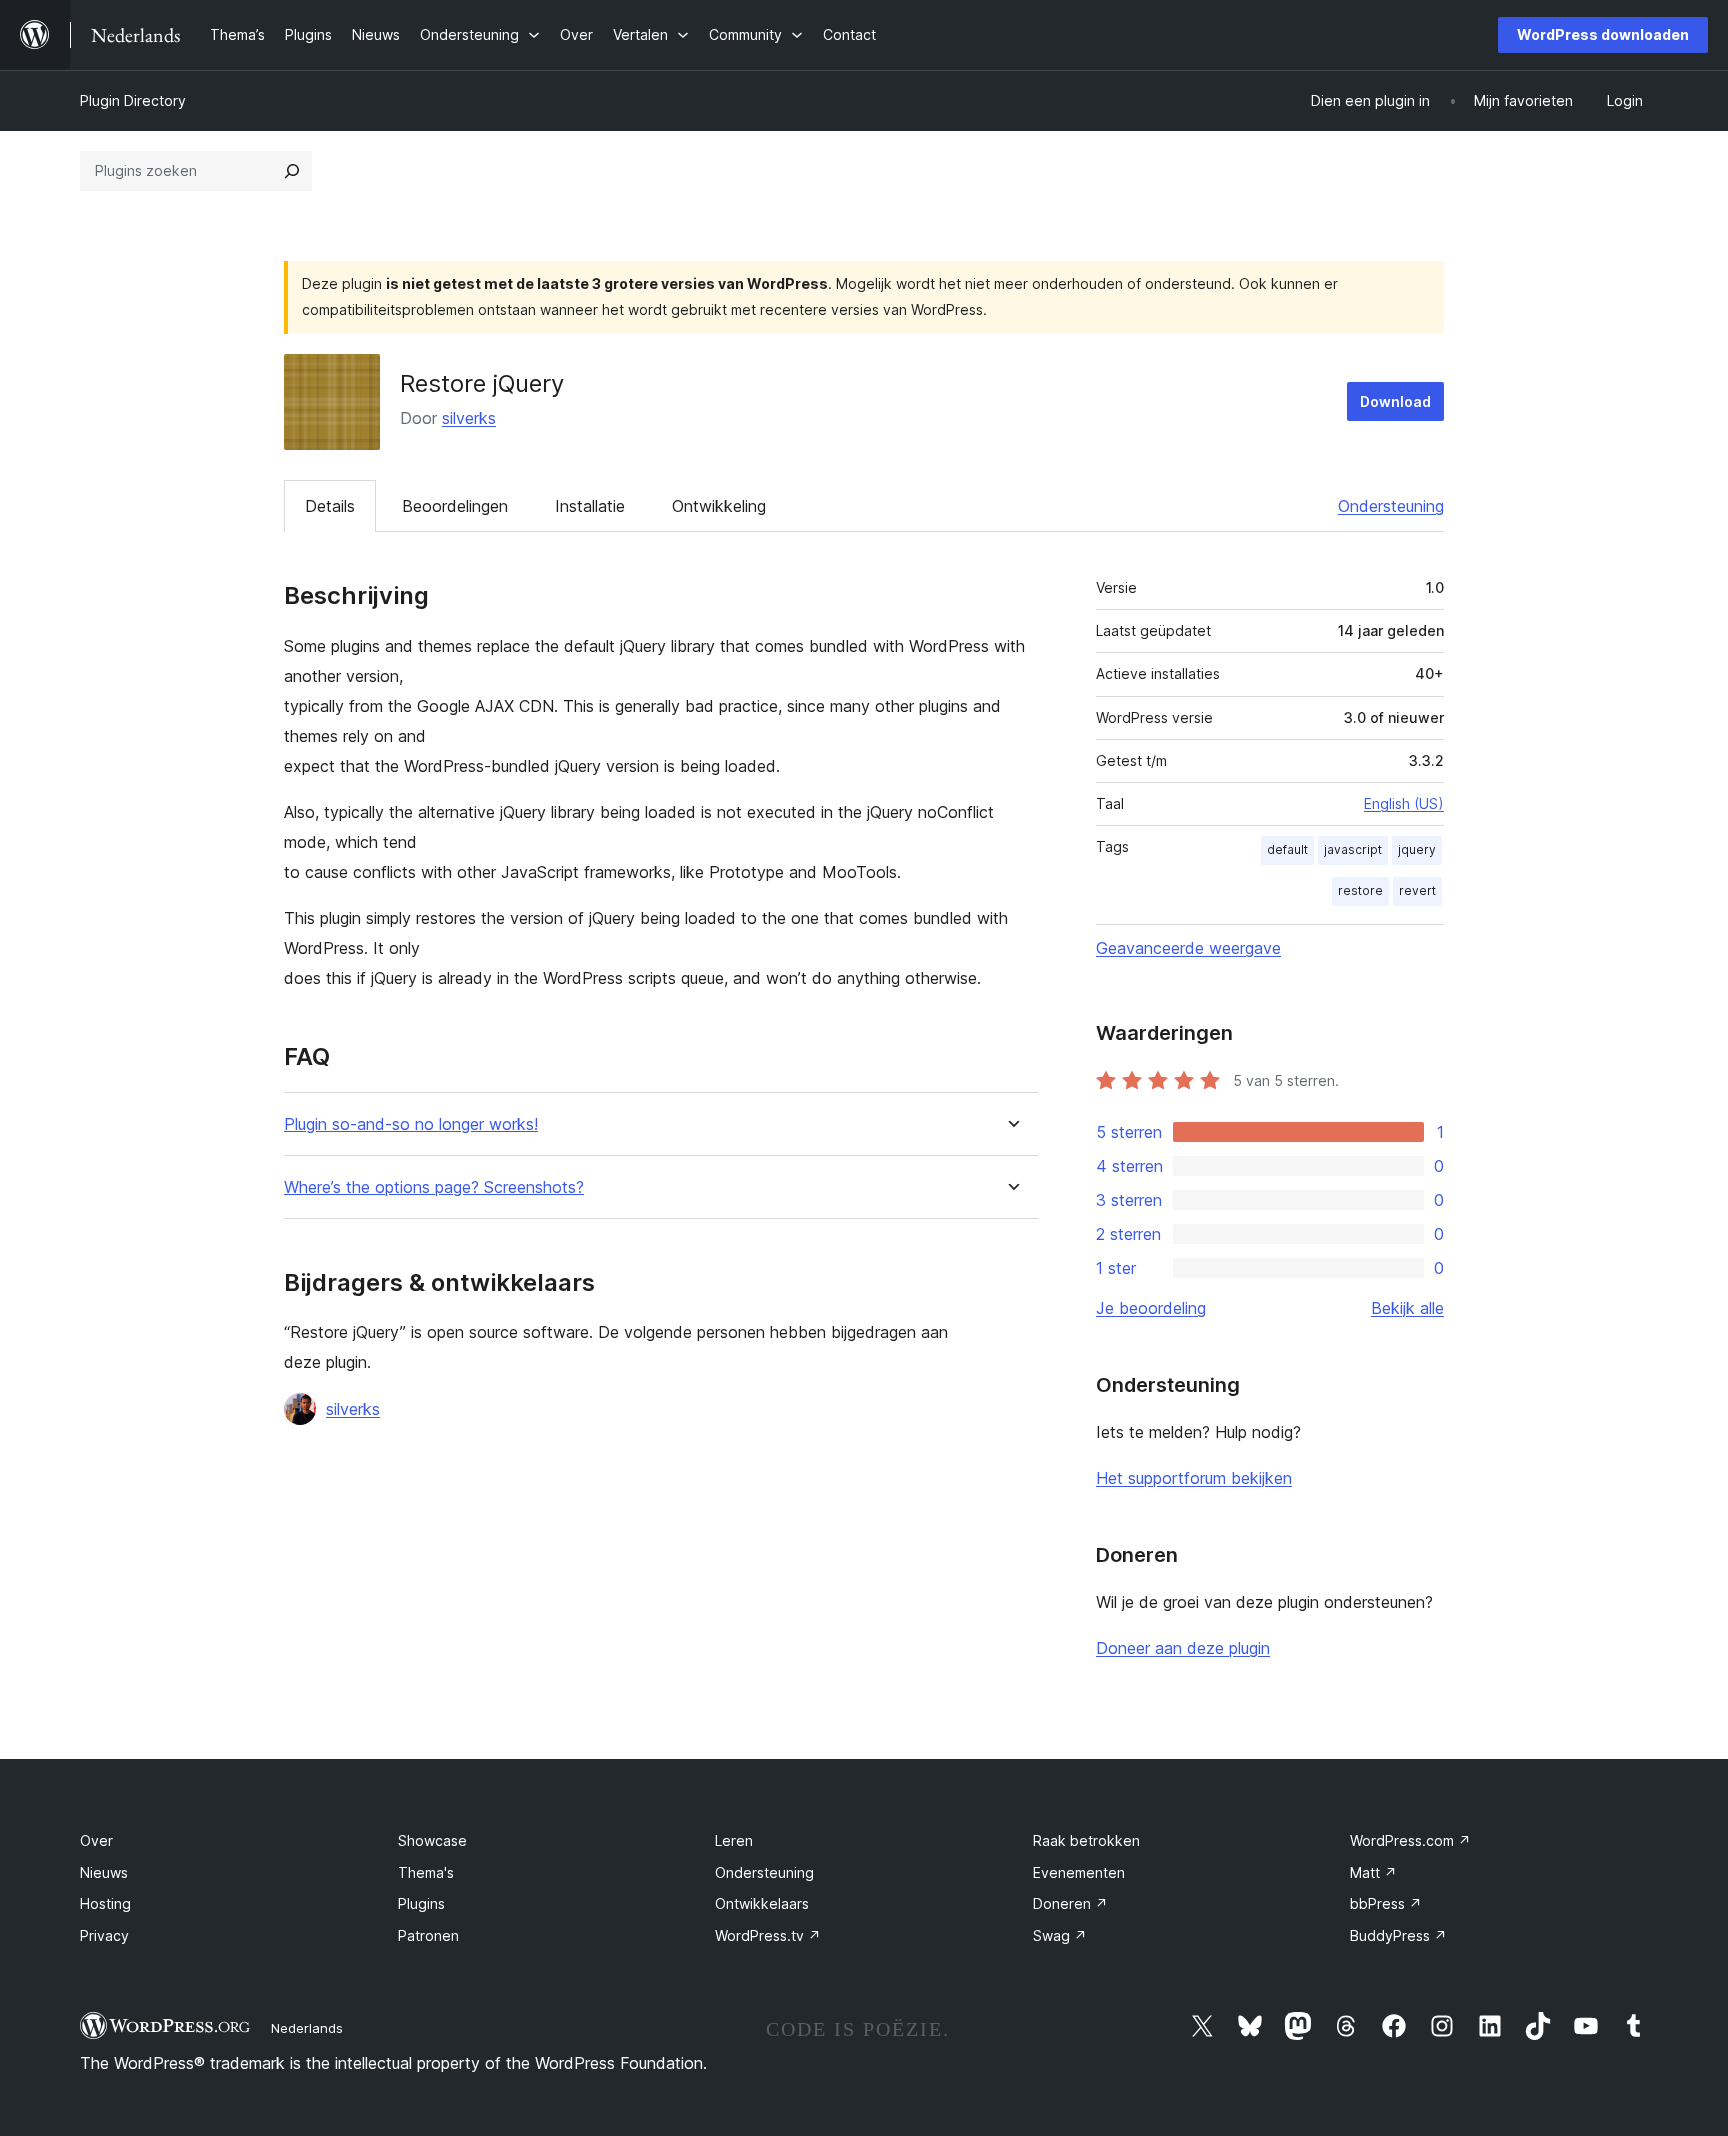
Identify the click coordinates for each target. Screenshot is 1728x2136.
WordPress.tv (768, 1935)
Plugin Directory (133, 100)
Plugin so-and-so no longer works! (411, 1124)
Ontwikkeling (719, 506)
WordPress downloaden (1603, 34)
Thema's (426, 1872)
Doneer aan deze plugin (1183, 1648)
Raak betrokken (1086, 1840)
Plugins (421, 1903)
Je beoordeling (1151, 1308)
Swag (1060, 1935)
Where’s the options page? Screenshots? (434, 1187)
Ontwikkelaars (762, 1903)
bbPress (1386, 1903)
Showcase (432, 1840)
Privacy (104, 1935)
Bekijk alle (1407, 1308)
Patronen (428, 1935)
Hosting (105, 1903)
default (1287, 849)
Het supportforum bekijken (1194, 1478)
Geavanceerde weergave (1188, 948)
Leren (734, 1840)
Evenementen (1079, 1872)
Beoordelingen (455, 506)
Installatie (590, 506)
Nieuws (104, 1872)
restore (1360, 890)
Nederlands (307, 2028)
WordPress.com (1410, 1840)
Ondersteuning (1391, 506)
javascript (1353, 849)
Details (330, 506)
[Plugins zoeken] (292, 171)
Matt (1373, 1872)
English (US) (1404, 803)
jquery (1417, 849)
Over (96, 1840)
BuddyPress (1398, 1935)
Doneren (1070, 1903)
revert (1417, 890)
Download (1395, 401)
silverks (469, 418)
